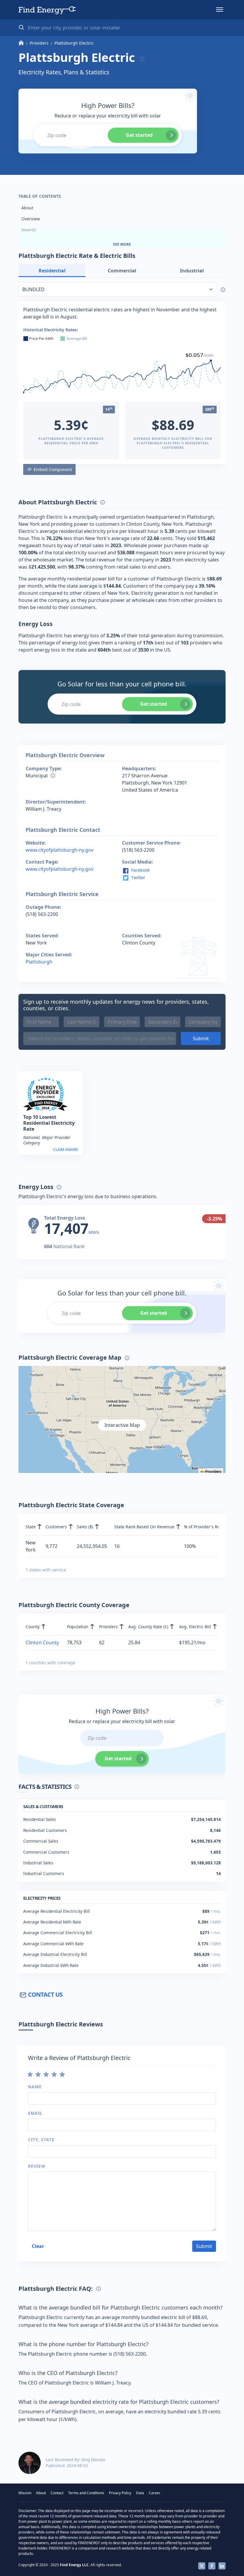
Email (35, 2113)
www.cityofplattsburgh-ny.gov (60, 850)
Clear (38, 2246)
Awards (29, 230)
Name (35, 2087)
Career (155, 2493)
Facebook (140, 870)
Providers (39, 43)
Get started (139, 135)
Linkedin (222, 2566)
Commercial (122, 271)
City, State (41, 2140)
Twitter (138, 877)
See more (122, 244)
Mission (25, 2493)
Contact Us (45, 1994)
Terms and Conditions (86, 2493)
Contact (57, 2493)
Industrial (192, 271)
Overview (31, 219)
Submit (201, 1038)
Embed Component (53, 469)
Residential (52, 271)
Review (37, 2166)
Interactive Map (122, 1425)
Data (140, 2493)
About (27, 208)
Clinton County (42, 1642)
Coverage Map (36, 241)
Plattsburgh (39, 962)
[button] (220, 10)
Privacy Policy (120, 2493)
